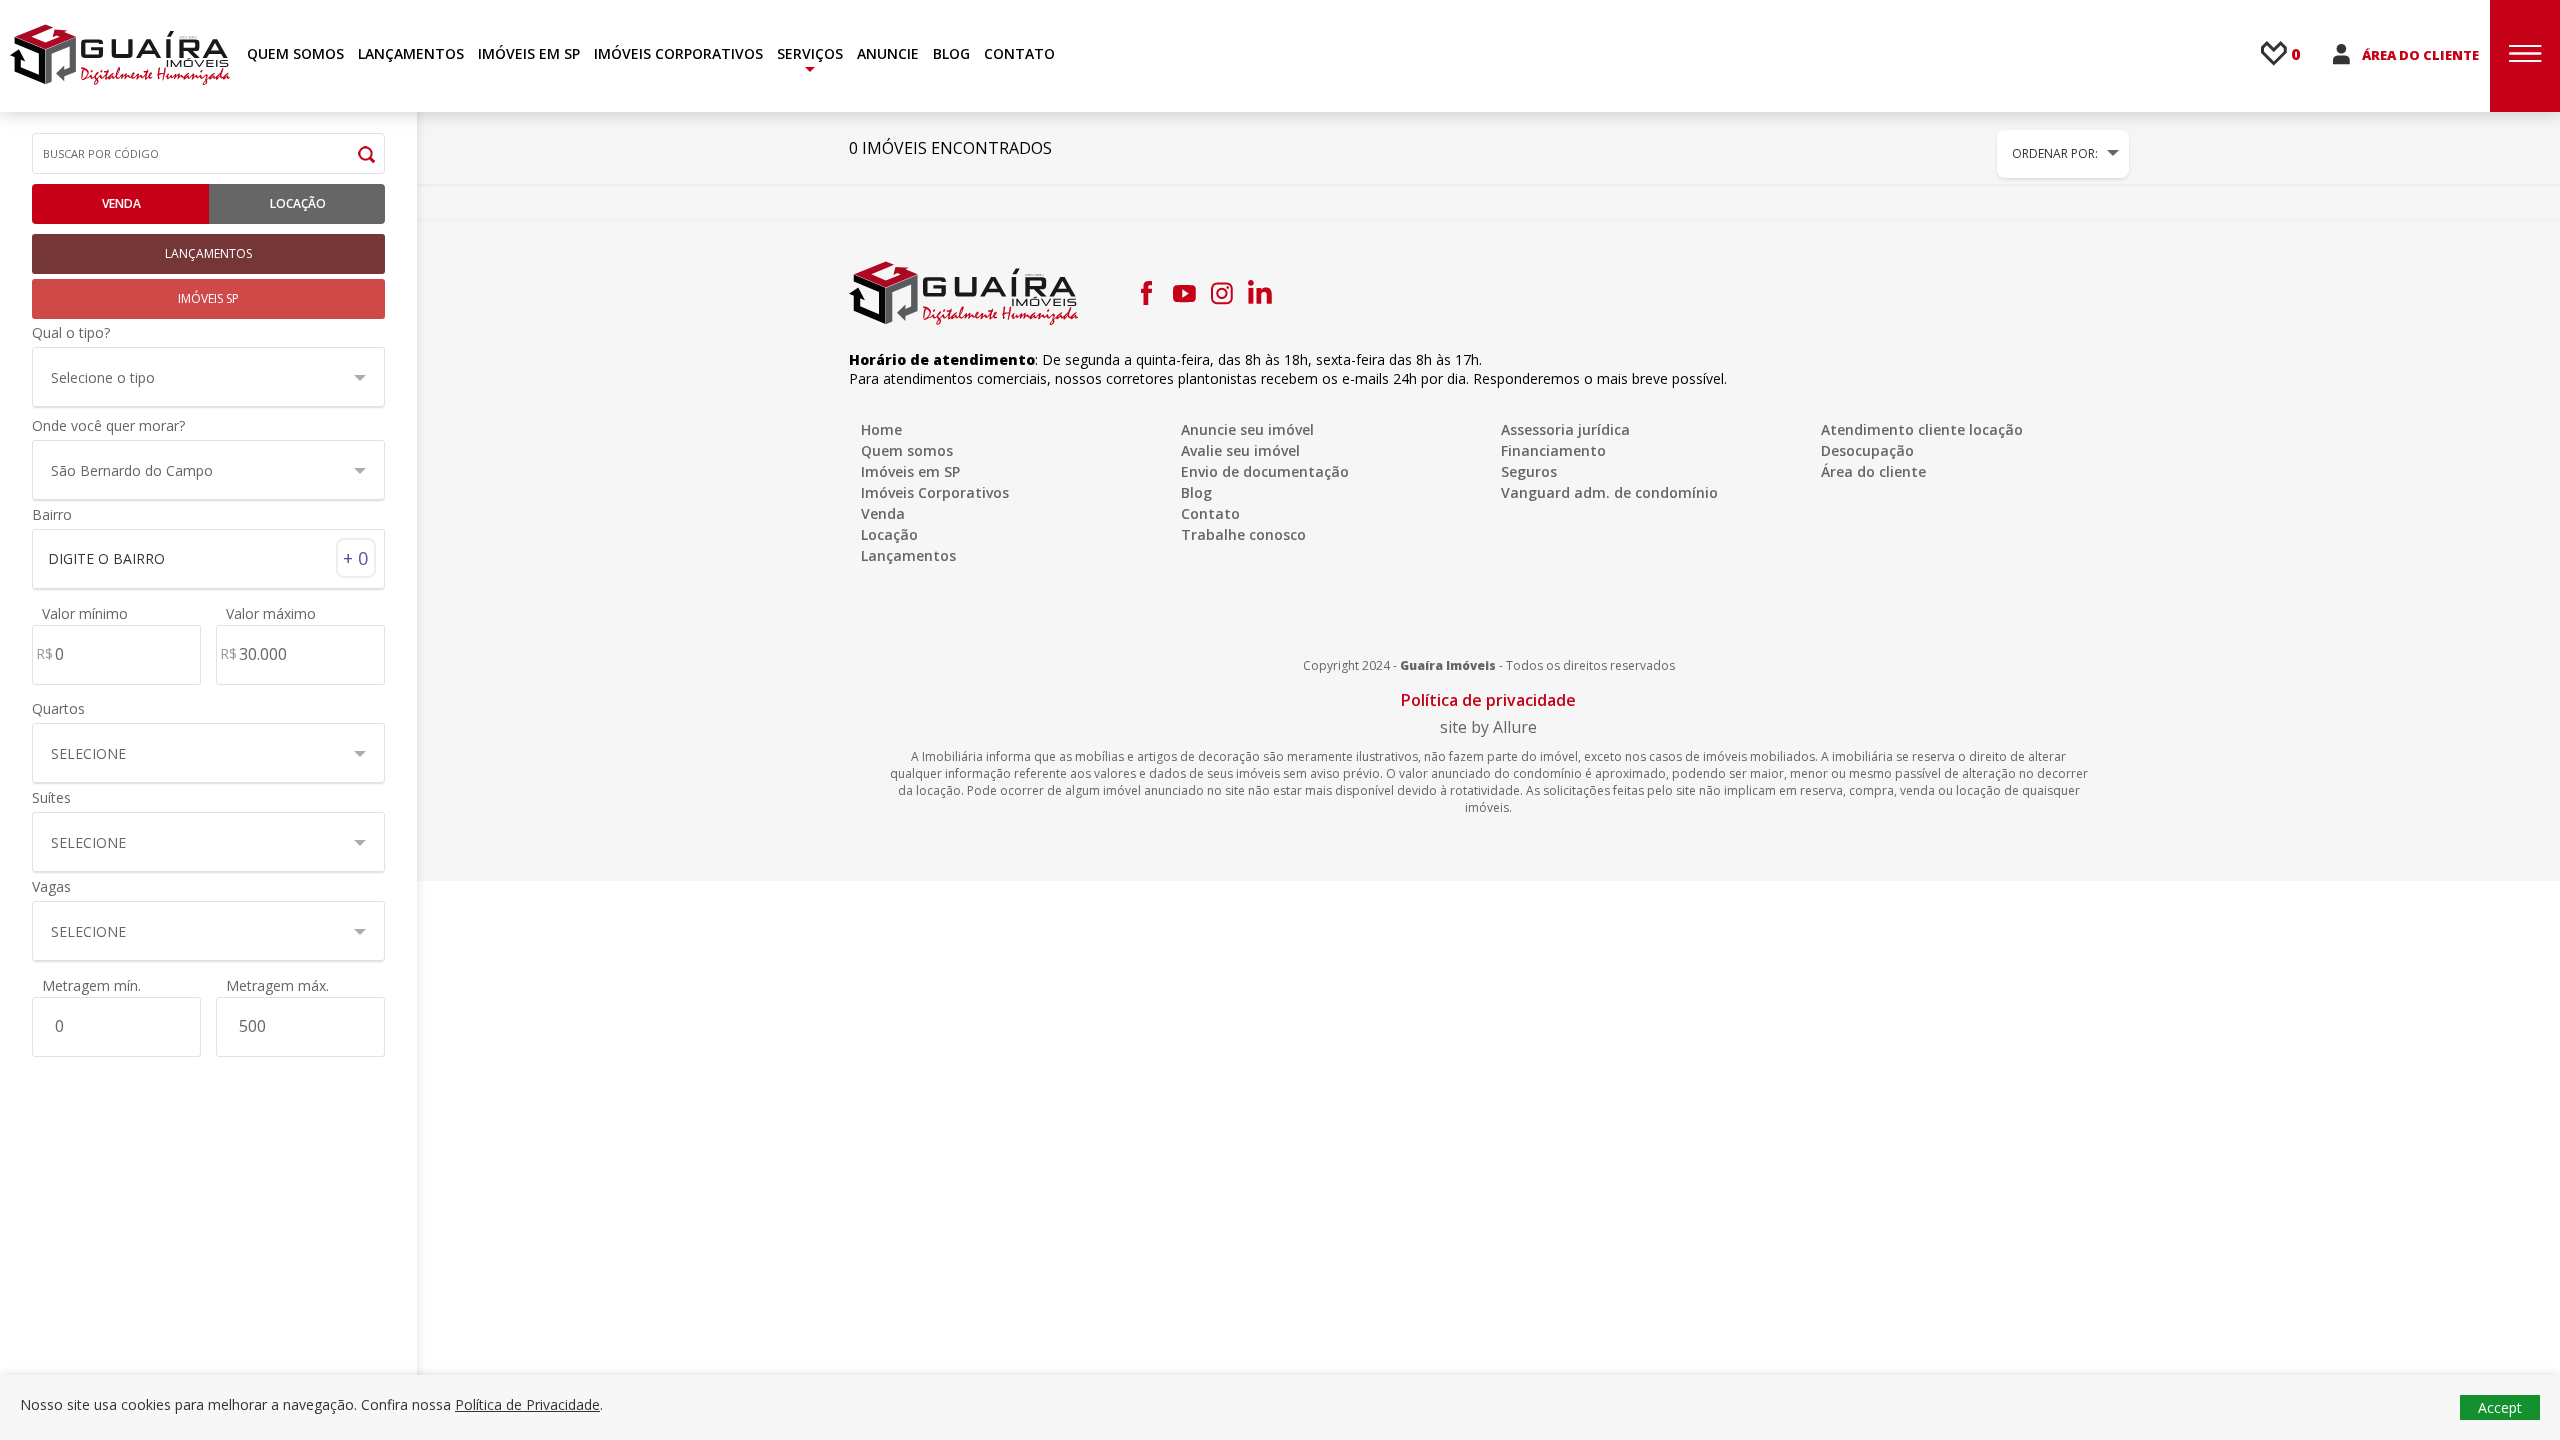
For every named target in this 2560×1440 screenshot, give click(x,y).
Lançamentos (908, 555)
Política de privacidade (1488, 700)
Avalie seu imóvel (1240, 450)
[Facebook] (1146, 293)
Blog (1196, 492)
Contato (1210, 513)
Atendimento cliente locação (1922, 429)
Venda (121, 203)
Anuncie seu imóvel (1247, 429)
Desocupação (1867, 450)
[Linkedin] (1260, 293)
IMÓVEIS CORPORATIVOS (678, 53)
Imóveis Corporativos (935, 492)
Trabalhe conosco (1243, 534)
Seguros (1529, 471)
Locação (298, 203)
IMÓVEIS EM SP (529, 53)
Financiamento (1553, 450)
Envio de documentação (1265, 471)
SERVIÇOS (810, 53)
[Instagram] (1222, 293)
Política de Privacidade (527, 1404)
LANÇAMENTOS (411, 53)
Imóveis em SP (910, 471)
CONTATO (1019, 53)
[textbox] (198, 559)
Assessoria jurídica (1565, 429)
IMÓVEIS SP (208, 298)
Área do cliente (1873, 471)
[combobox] (208, 557)
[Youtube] (1184, 293)
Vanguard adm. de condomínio (1609, 492)
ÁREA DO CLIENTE (2420, 55)
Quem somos (907, 450)
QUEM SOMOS (295, 53)
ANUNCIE (888, 53)
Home (881, 429)
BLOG (951, 53)
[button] (208, 377)
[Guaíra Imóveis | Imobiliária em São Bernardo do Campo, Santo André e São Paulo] (120, 54)
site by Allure (1488, 727)
